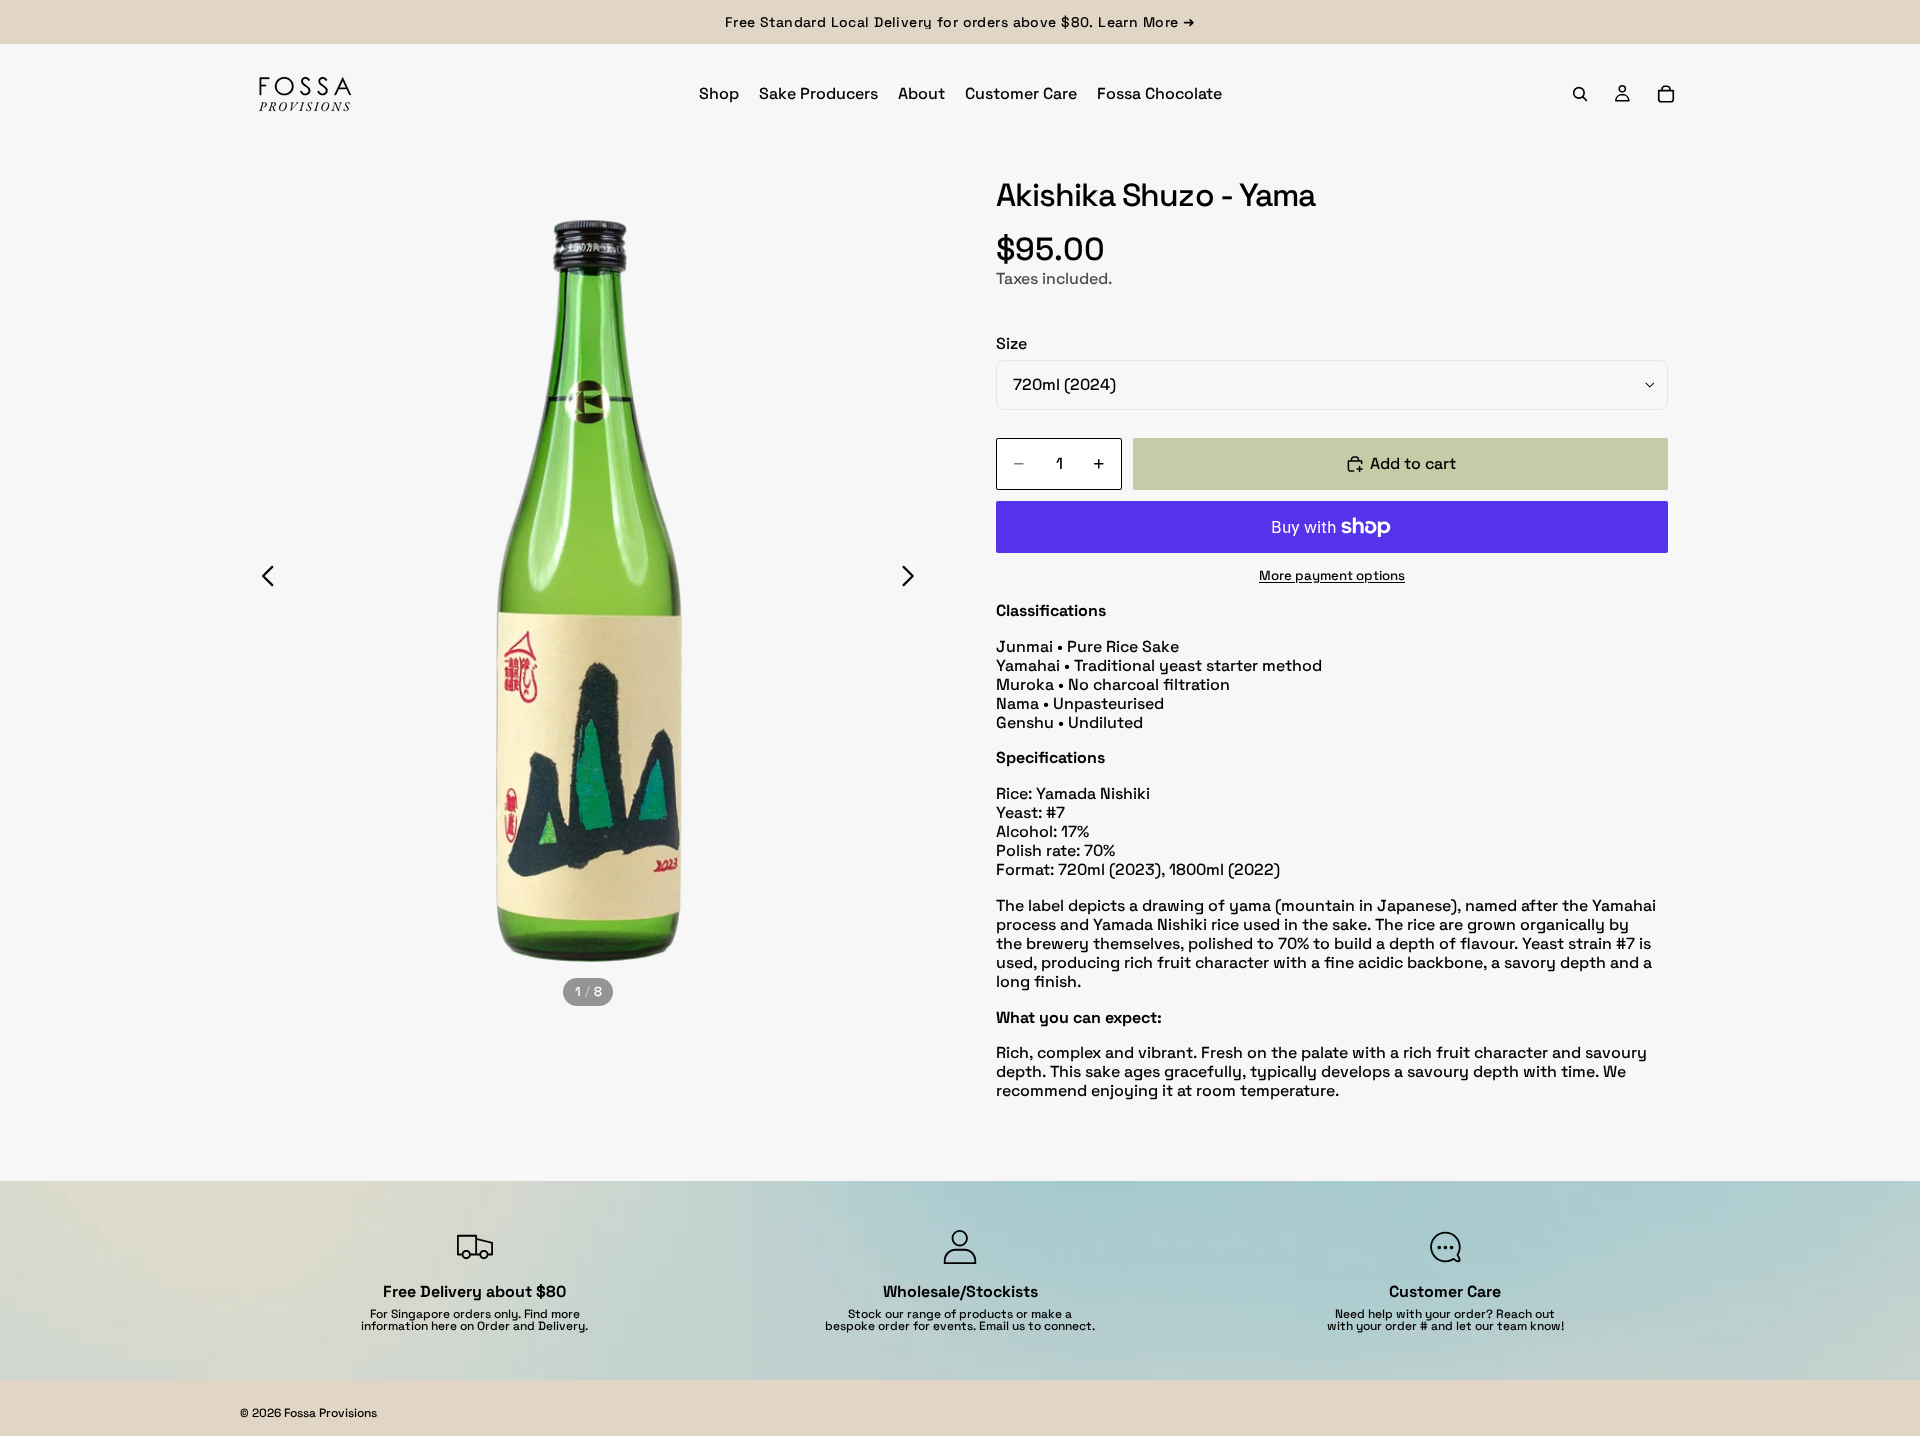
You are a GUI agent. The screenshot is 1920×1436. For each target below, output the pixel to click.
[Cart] (1666, 94)
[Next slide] (913, 579)
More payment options (1332, 575)
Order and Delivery (531, 1326)
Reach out (1525, 1314)
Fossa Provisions (330, 1413)
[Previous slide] (262, 579)
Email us (1002, 1326)
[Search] (1580, 94)
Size (1011, 343)
